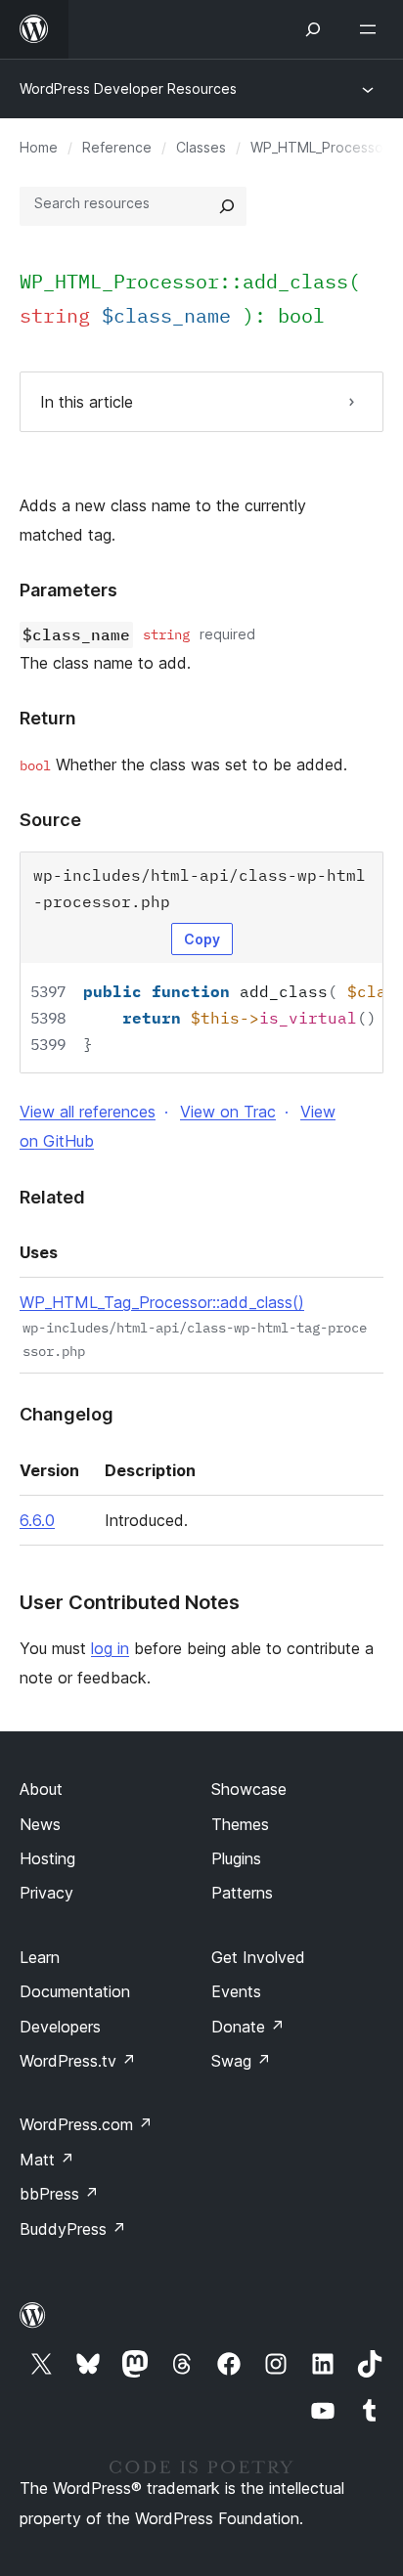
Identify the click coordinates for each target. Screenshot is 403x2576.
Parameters (68, 590)
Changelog (67, 1414)
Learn (40, 1957)
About (41, 1789)
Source (50, 820)
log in (110, 1648)
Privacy (46, 1893)
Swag (241, 2061)
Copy (202, 939)
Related (52, 1197)
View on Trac (228, 1112)
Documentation (75, 1991)
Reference (117, 147)
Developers (60, 2027)
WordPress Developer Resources (128, 88)
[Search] (227, 206)
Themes (240, 1824)
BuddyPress (73, 2229)
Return (48, 718)
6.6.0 (37, 1520)
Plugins (236, 1858)
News (40, 1824)
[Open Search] (313, 29)
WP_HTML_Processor (319, 147)
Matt (47, 2160)
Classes (201, 147)
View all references (88, 1112)
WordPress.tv (78, 2061)
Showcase (249, 1789)
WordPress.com (86, 2124)
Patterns (242, 1893)
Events (236, 1991)
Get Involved (258, 1957)
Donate (248, 2027)
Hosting (47, 1858)
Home (39, 147)
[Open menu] (372, 29)
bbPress (59, 2194)
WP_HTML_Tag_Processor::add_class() (162, 1302)
